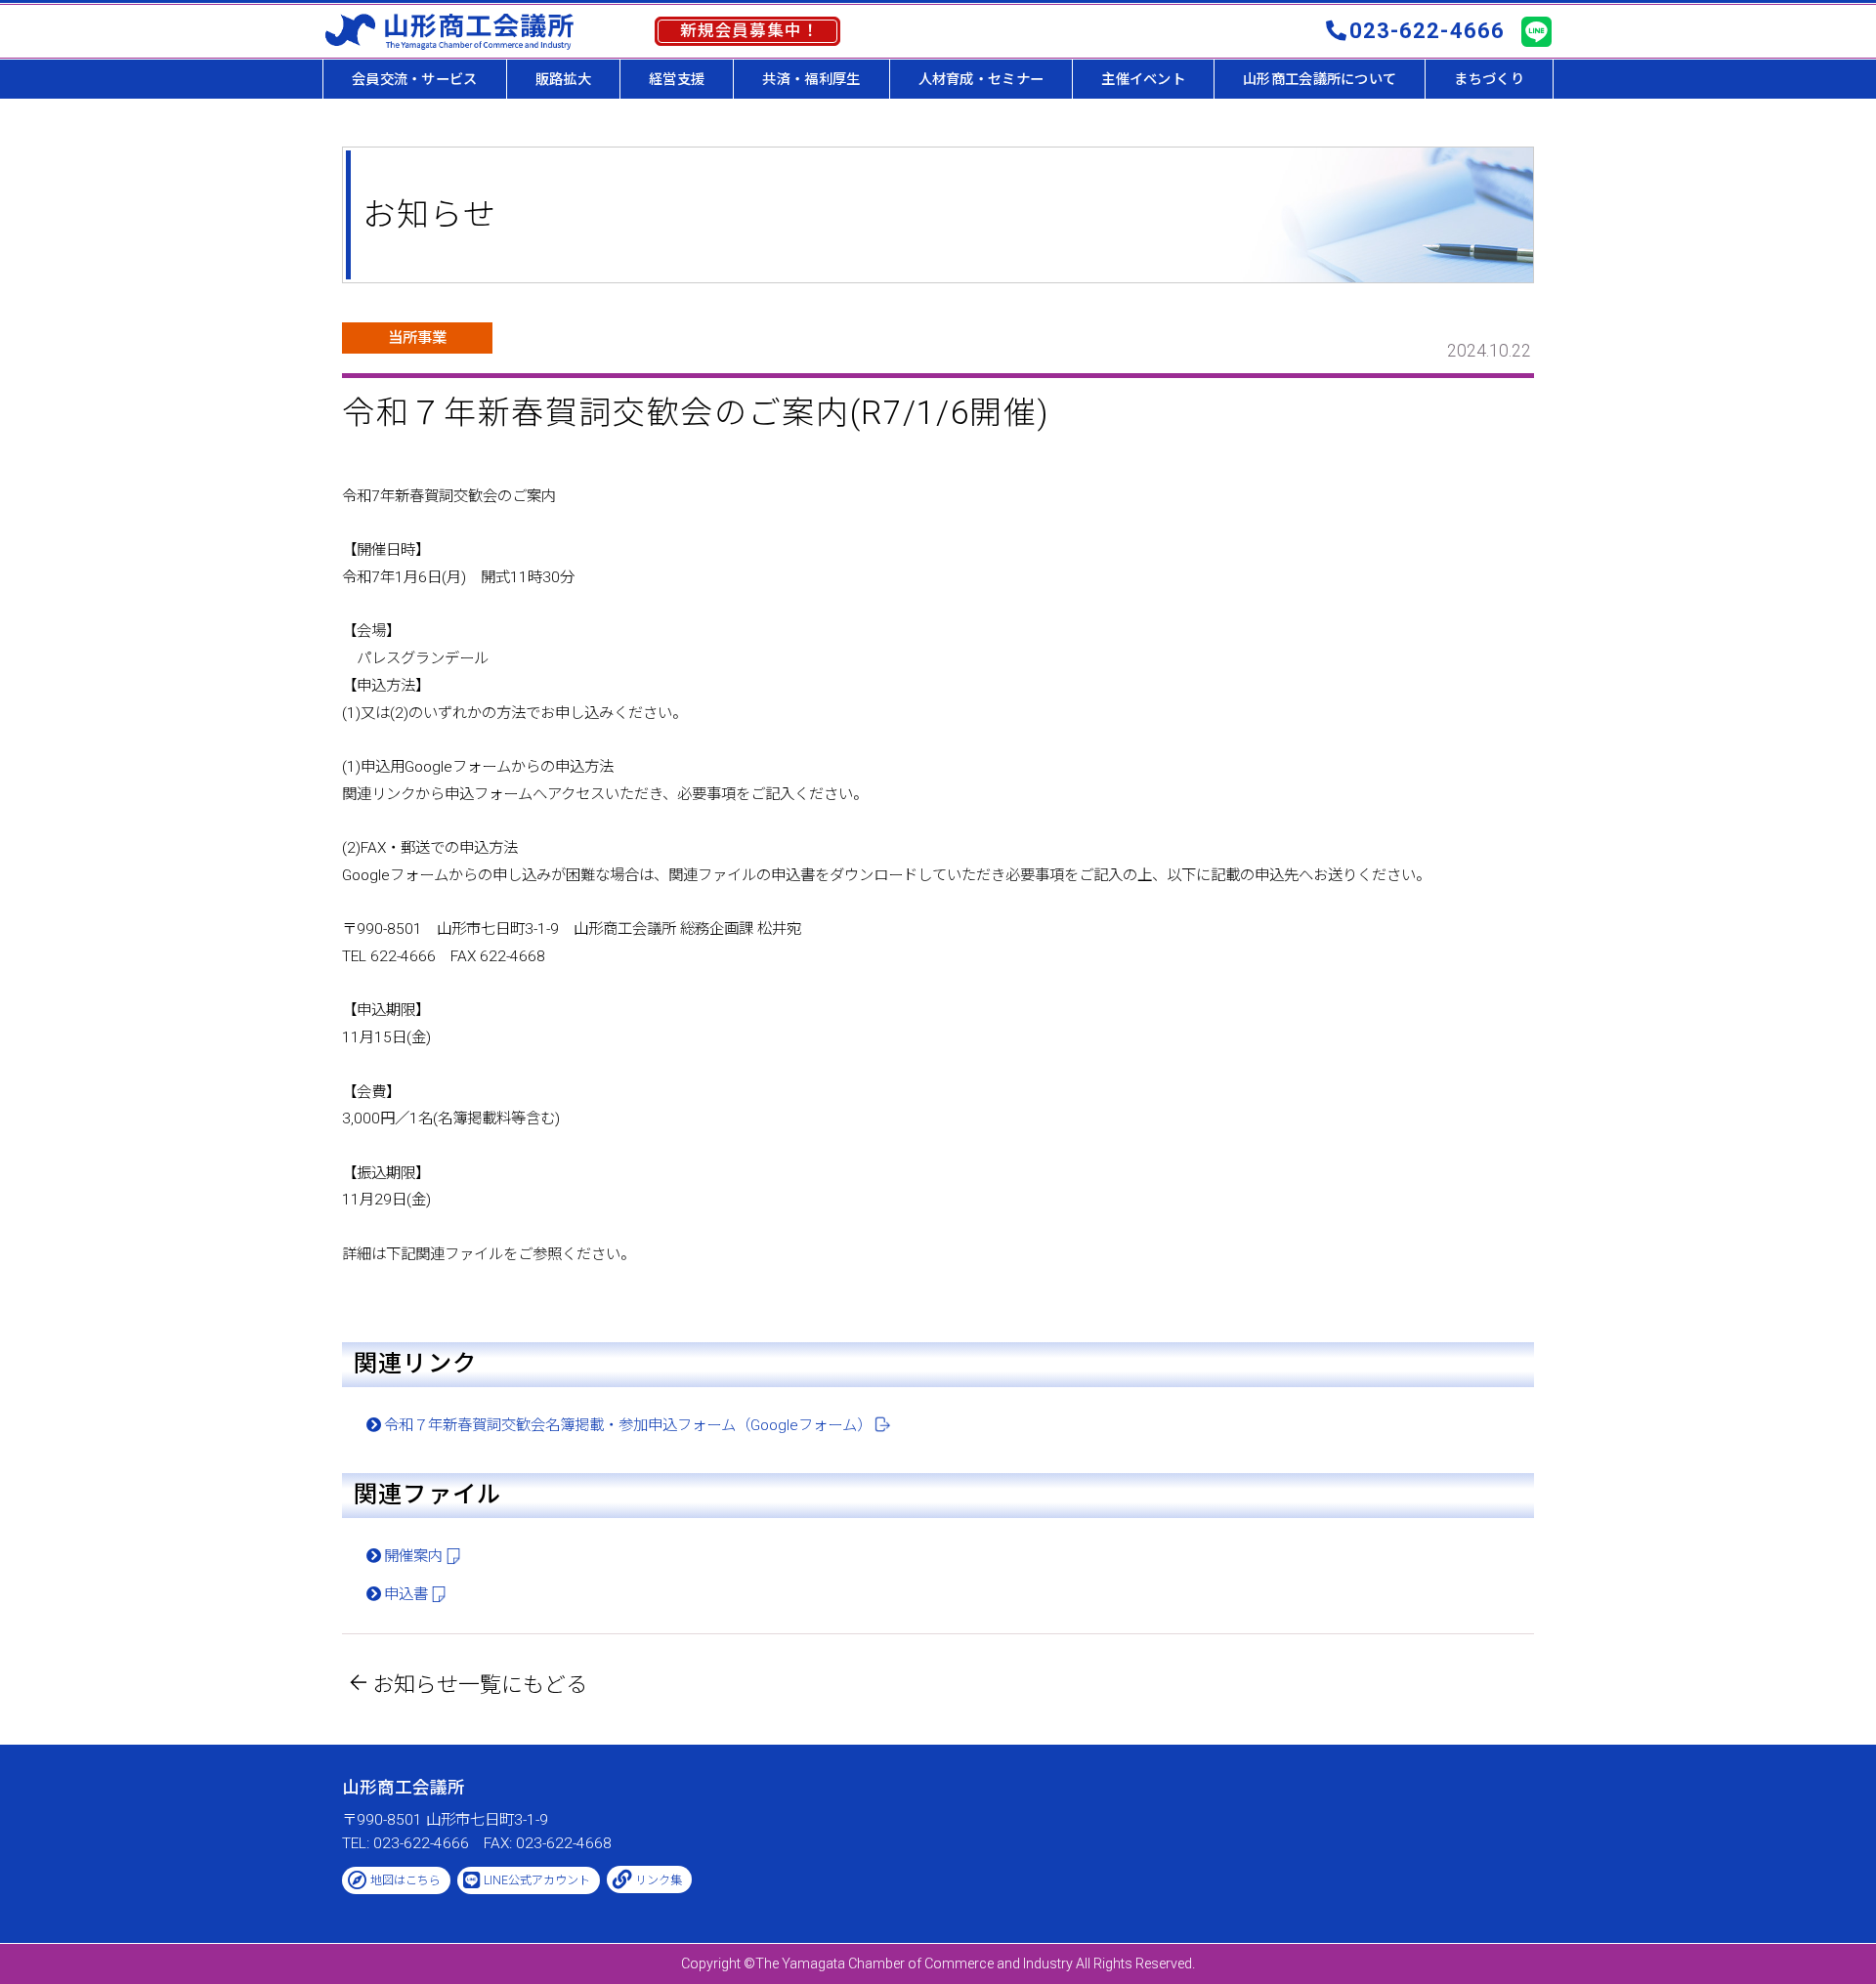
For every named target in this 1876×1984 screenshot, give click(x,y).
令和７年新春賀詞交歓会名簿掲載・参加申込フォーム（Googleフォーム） (628, 1425)
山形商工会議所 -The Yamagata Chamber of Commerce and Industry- (449, 31)
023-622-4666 (1427, 31)
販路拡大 (563, 79)
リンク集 (659, 1880)
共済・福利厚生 (811, 79)
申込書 (406, 1594)
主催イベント (1143, 79)
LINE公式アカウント (537, 1880)
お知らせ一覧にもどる (480, 1685)
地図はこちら (405, 1880)
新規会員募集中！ (750, 31)
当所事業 (417, 338)
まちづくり (1489, 79)
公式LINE (1536, 32)
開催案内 (413, 1556)
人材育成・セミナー (981, 79)
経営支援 (677, 79)
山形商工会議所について (1320, 79)
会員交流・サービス (415, 79)
